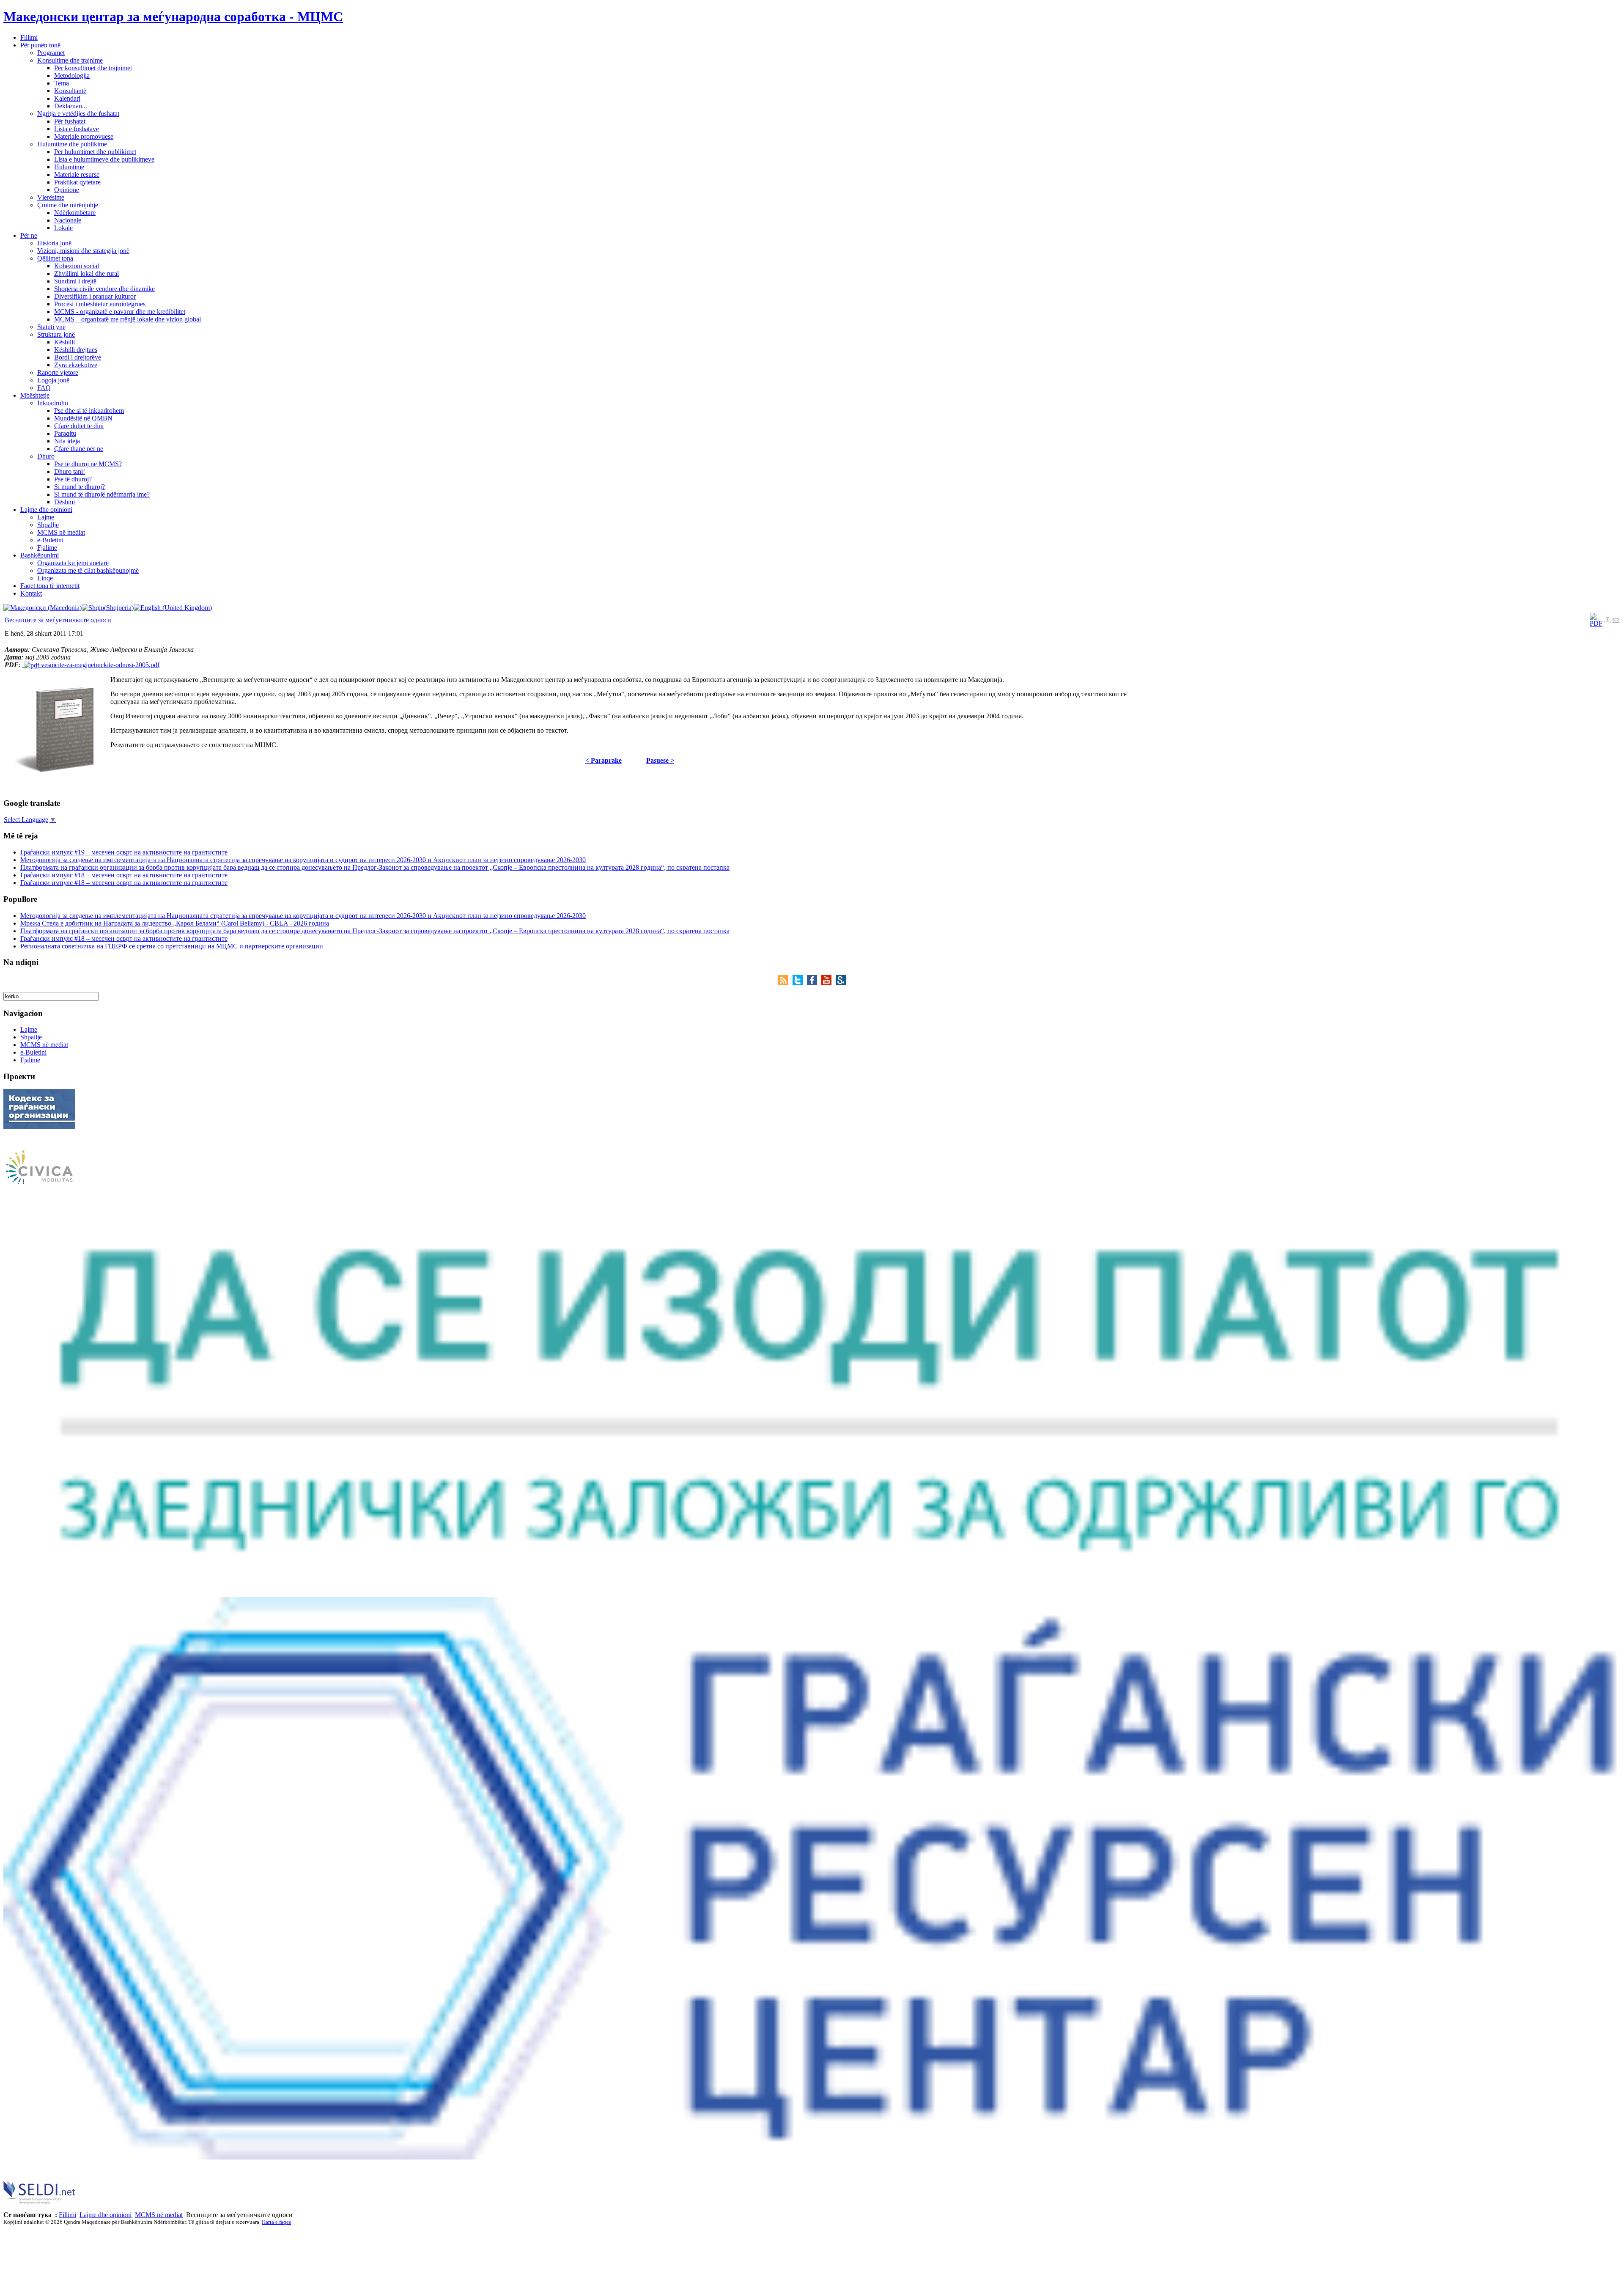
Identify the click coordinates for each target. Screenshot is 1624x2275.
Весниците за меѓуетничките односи (58, 620)
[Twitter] (800, 983)
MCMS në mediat (159, 2215)
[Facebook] (814, 983)
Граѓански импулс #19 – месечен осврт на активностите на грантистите (124, 852)
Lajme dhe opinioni (106, 2215)
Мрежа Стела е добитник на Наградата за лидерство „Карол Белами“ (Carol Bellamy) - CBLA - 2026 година (175, 923)
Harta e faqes (276, 2222)
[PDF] (1596, 623)
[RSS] (785, 983)
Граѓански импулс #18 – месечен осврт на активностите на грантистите (124, 875)
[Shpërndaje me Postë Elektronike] (1616, 621)
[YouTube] (828, 983)
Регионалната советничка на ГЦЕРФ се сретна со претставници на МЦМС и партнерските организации (172, 946)
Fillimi (67, 2215)
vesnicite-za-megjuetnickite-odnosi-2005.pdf (99, 665)
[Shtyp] (1608, 621)
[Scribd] (841, 983)
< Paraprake (604, 760)
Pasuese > (660, 760)
